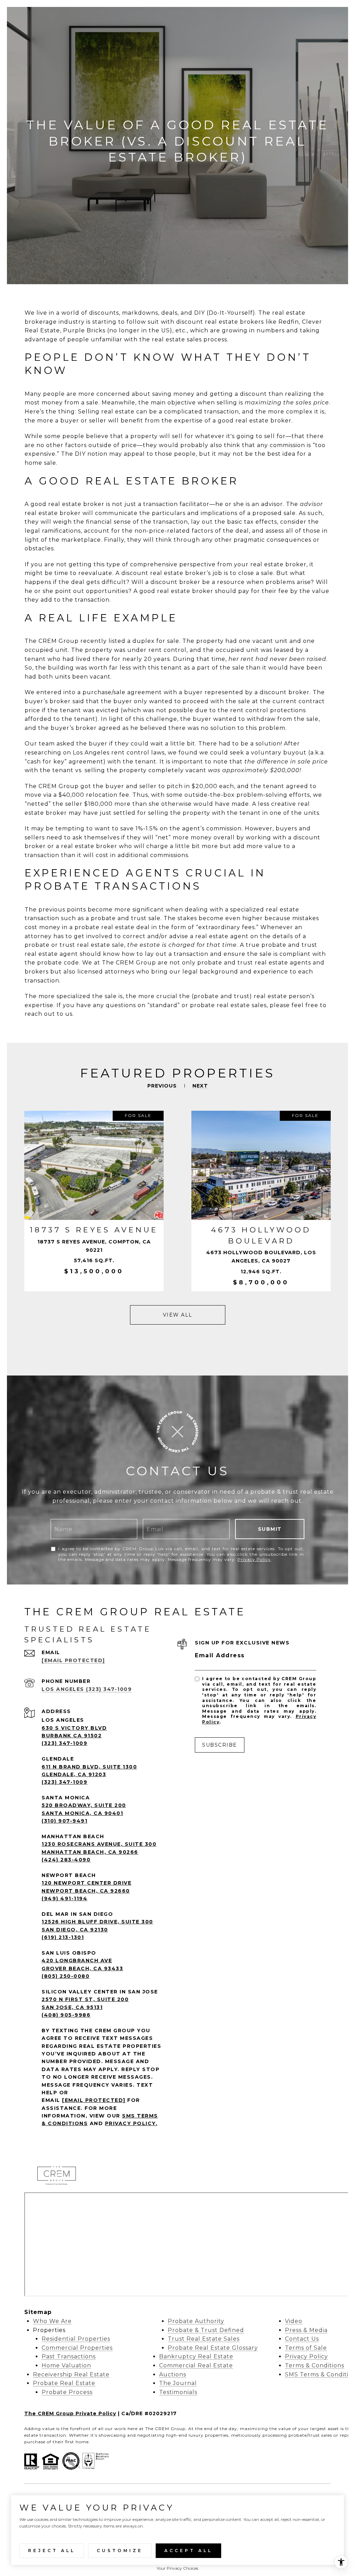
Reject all (52, 2551)
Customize (120, 2551)
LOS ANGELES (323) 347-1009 (87, 1689)
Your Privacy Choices (177, 2568)
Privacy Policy (254, 1559)
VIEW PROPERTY (94, 1201)
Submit (270, 1529)
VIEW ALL (178, 1315)
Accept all (188, 2551)
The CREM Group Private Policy (70, 2413)
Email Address (220, 1655)
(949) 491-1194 (64, 1898)
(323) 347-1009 (64, 1743)
